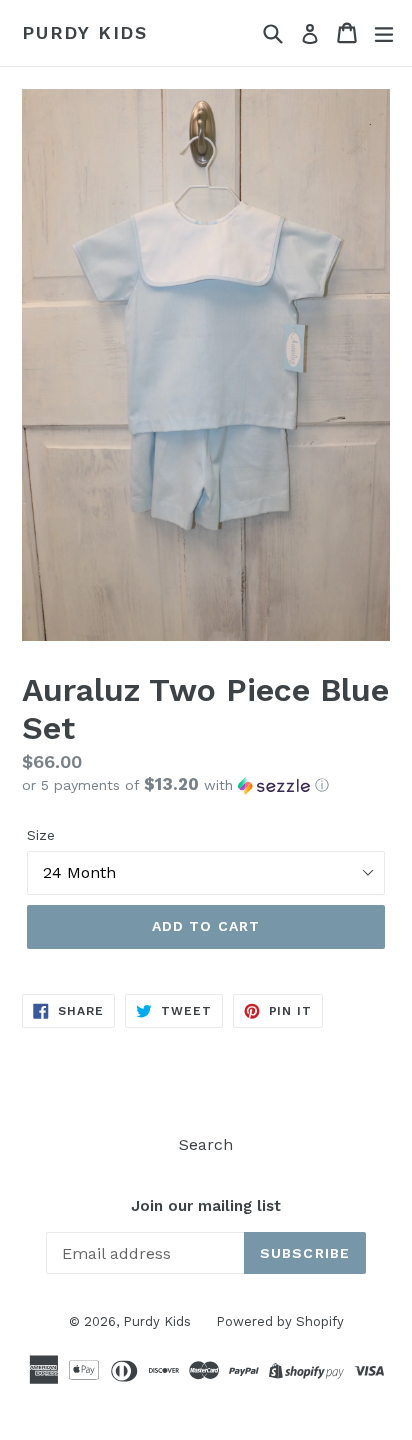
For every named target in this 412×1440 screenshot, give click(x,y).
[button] (206, 785)
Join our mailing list (206, 1206)
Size (41, 835)
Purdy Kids (85, 32)
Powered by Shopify (280, 1321)
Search (206, 1144)
